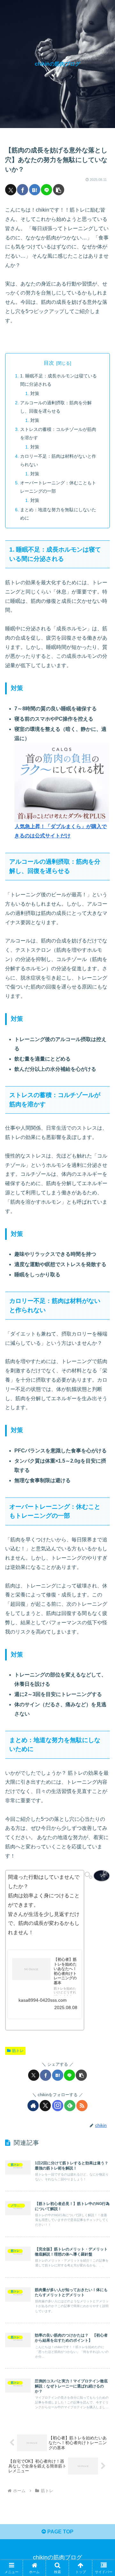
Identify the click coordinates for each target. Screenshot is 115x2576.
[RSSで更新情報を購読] (82, 2106)
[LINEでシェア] (46, 190)
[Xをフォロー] (45, 2106)
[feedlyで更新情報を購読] (70, 2106)
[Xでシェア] (11, 190)
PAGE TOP (60, 2532)
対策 (35, 393)
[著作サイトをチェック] (33, 2106)
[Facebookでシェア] (23, 190)
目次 (49, 363)
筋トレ (18, 2051)
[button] (59, 190)
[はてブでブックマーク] (35, 190)
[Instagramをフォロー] (58, 2106)
